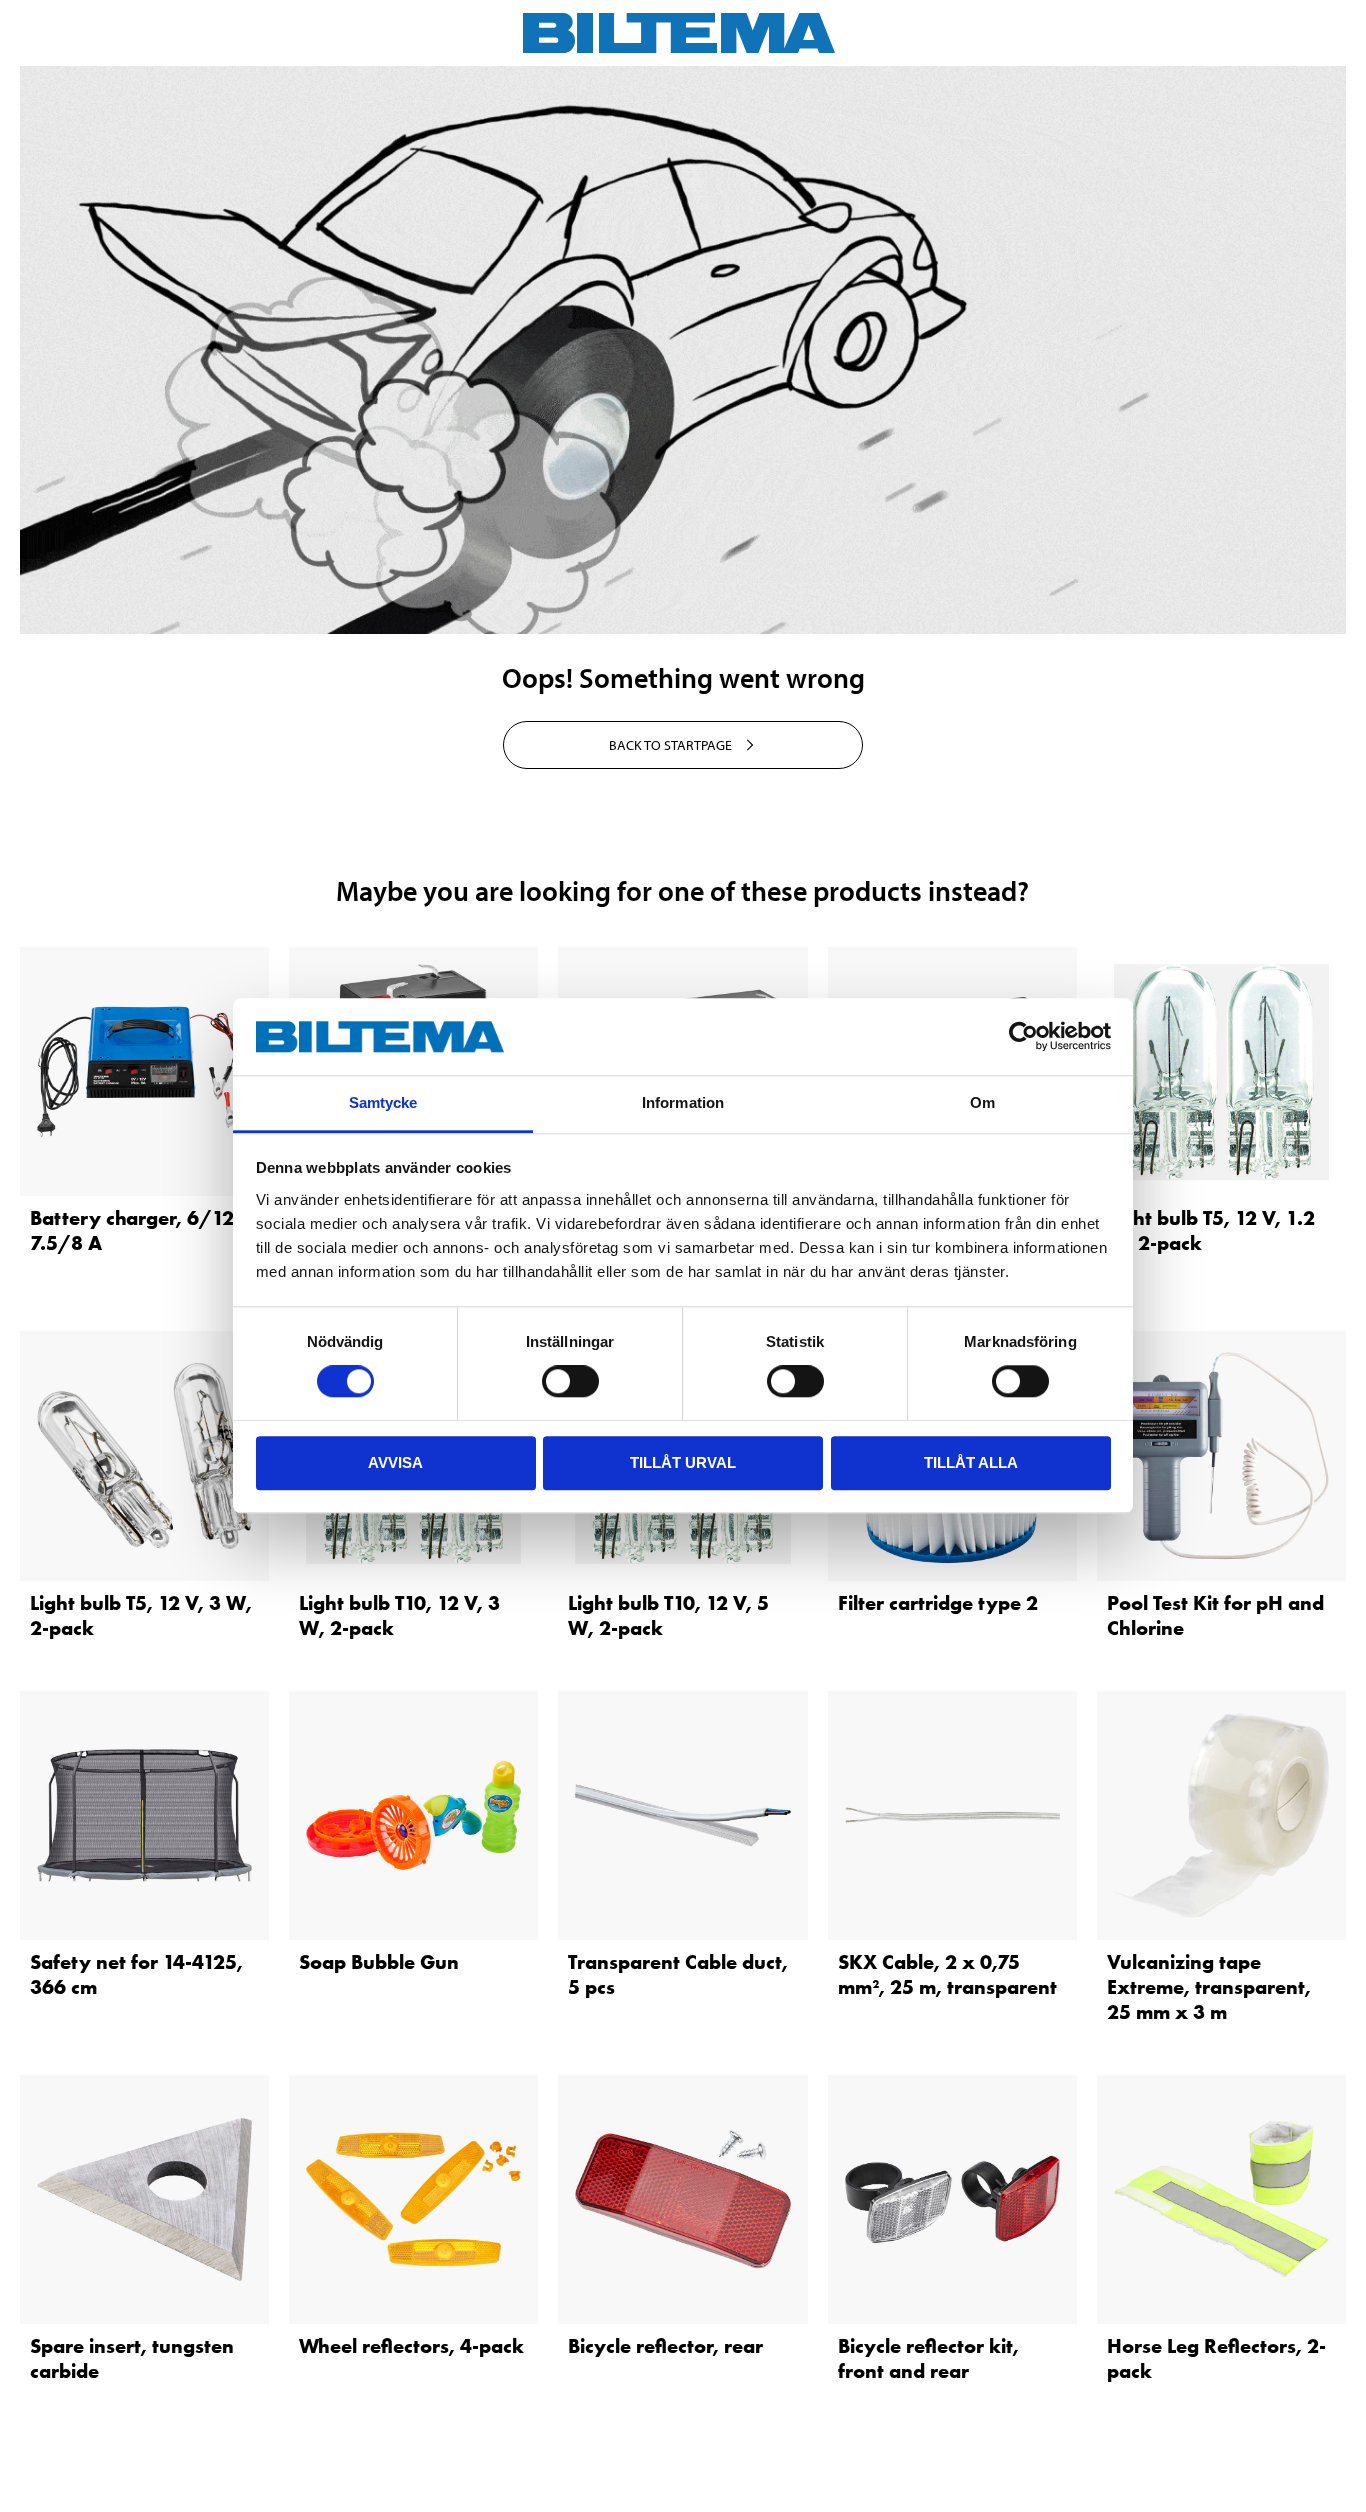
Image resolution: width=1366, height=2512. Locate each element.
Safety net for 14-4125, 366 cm (136, 1974)
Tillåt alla (971, 1462)
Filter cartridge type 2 (938, 1603)
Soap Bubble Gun (379, 1962)
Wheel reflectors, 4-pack (411, 2346)
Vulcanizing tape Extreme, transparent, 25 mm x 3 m (1209, 1987)
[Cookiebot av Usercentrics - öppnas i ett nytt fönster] (1023, 1037)
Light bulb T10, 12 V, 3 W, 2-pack (399, 1615)
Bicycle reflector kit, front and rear (928, 2358)
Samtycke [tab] (383, 1102)
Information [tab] (683, 1102)
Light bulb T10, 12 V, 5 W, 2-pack (668, 1615)
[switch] (570, 1381)
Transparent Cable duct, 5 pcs (678, 1974)
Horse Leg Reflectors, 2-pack (1216, 2358)
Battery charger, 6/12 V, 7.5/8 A (144, 1230)
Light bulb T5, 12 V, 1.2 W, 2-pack (1211, 1230)
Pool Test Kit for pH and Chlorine (1215, 1615)
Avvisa (395, 1462)
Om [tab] (982, 1102)
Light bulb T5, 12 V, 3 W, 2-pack (141, 1615)
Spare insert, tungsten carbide (132, 2358)
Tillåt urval (683, 1462)
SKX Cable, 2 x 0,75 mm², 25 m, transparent (947, 1974)
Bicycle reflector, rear (665, 2346)
